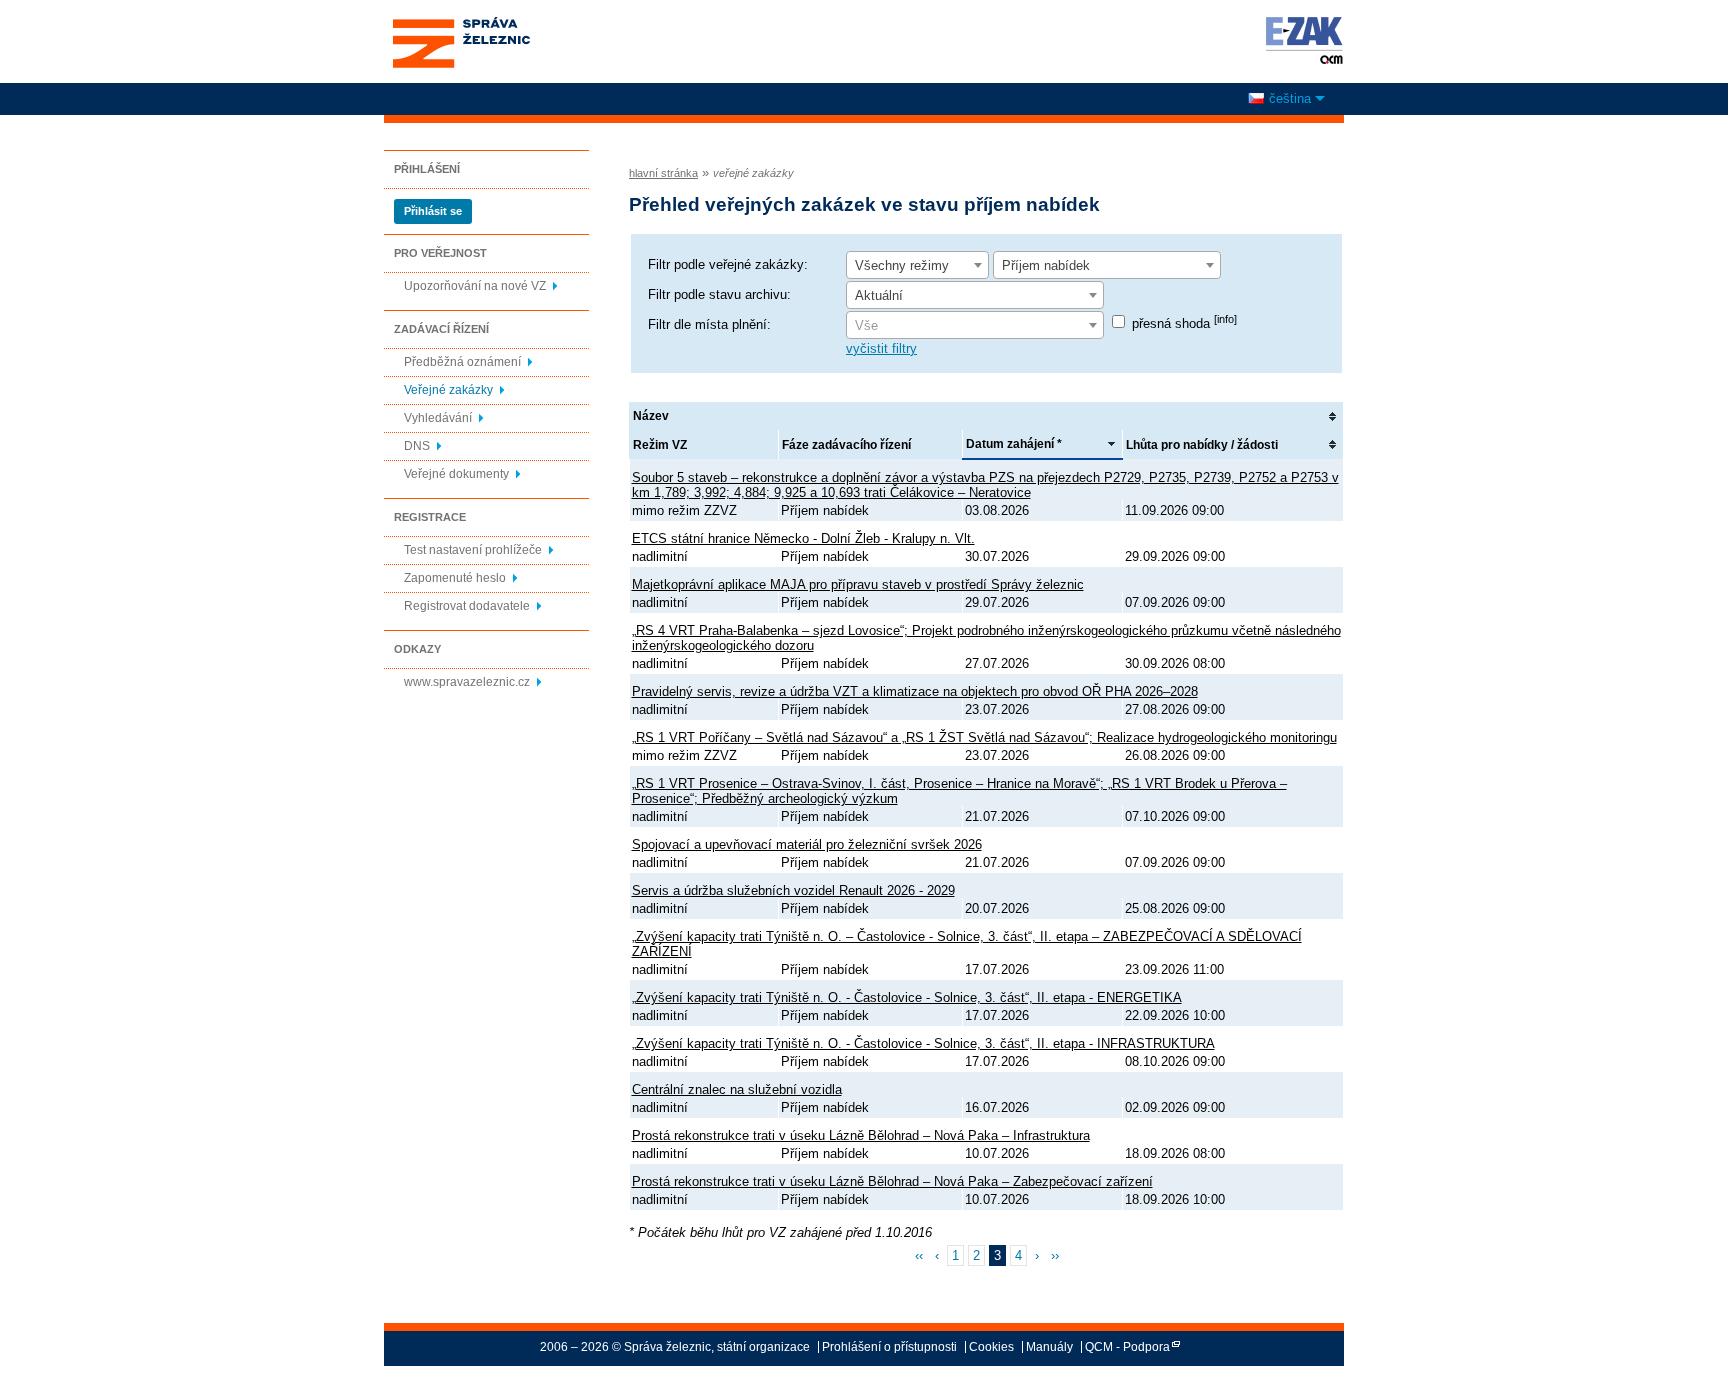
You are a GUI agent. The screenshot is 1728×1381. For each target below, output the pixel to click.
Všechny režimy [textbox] (902, 265)
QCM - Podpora (1127, 1347)
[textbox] (975, 326)
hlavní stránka (663, 173)
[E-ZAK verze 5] (1300, 40)
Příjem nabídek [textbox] (1046, 265)
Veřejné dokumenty (456, 474)
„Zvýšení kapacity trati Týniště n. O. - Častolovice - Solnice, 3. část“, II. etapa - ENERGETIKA (907, 997)
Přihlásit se (433, 211)
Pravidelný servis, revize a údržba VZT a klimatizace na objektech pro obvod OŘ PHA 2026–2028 (915, 691)
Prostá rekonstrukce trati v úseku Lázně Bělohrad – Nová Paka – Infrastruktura (861, 1135)
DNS (417, 446)
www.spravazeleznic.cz (467, 682)
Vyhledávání (438, 418)
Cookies (991, 1347)
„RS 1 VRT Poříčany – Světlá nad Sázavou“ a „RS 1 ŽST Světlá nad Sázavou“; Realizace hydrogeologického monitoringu (984, 737)
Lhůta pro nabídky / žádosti (1202, 445)
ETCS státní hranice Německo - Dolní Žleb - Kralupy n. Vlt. (803, 538)
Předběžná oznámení (462, 362)
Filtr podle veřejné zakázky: (728, 264)
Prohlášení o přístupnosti (889, 1347)
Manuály (1049, 1347)
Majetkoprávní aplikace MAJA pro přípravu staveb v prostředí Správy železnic (858, 584)
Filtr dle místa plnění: (709, 324)
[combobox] (917, 265)
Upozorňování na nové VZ (475, 286)
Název (651, 416)
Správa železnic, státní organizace (460, 23)
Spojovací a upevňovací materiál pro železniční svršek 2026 (807, 844)
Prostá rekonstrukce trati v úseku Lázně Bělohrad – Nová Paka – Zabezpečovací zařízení (892, 1181)
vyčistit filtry (881, 348)
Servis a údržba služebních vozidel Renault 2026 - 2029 (793, 890)
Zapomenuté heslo (455, 578)
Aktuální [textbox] (879, 295)
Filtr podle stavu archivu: (719, 294)
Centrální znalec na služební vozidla (737, 1089)
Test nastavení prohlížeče (473, 550)
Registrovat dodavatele (467, 606)
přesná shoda (1184, 323)
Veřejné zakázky (448, 390)
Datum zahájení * (1014, 444)
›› (1055, 1255)
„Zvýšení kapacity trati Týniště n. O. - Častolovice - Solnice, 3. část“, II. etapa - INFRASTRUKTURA (923, 1043)
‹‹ (919, 1255)
